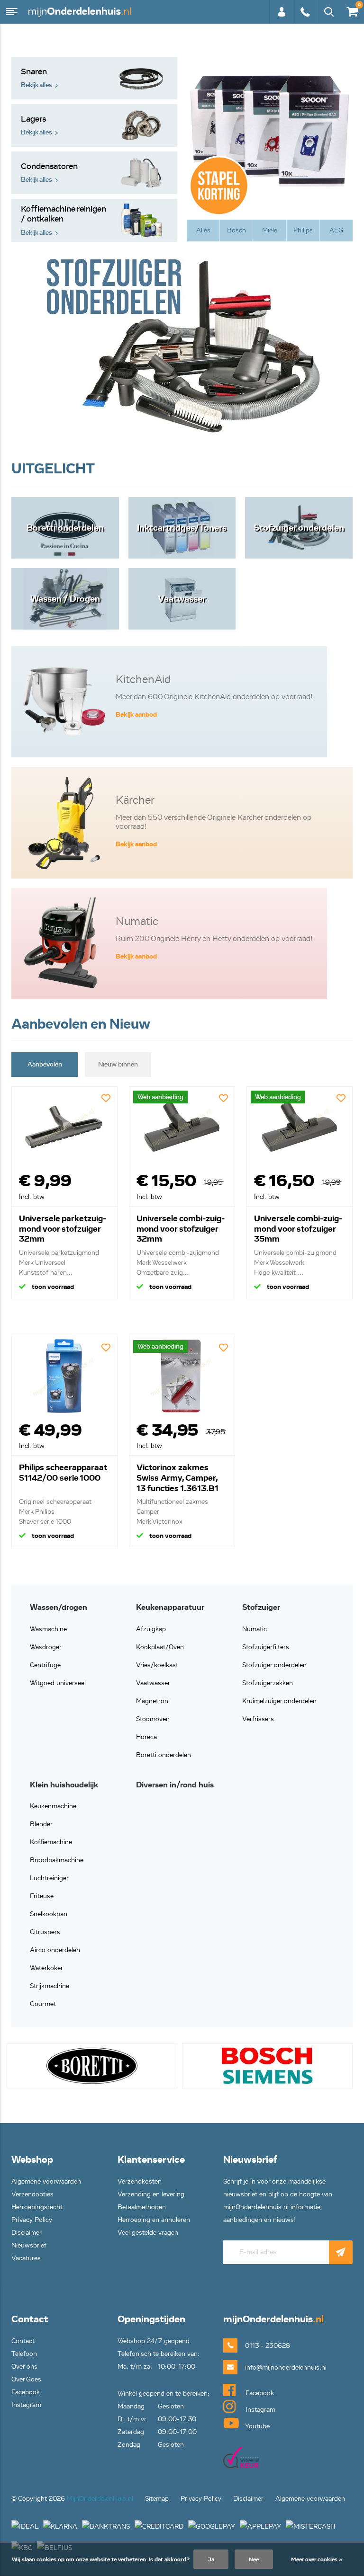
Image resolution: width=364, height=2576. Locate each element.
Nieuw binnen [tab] (118, 1064)
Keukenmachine (53, 1806)
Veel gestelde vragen (148, 2233)
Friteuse (42, 1896)
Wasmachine (48, 1629)
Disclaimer (27, 2233)
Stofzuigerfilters (266, 1647)
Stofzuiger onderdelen (274, 1665)
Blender (41, 1824)
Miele (270, 230)
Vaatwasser (153, 1683)
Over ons (24, 2367)
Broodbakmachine (57, 1860)
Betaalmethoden (142, 2207)
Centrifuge (45, 1665)
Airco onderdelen (55, 1950)
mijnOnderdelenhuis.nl (81, 12)
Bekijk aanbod (136, 715)
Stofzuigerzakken (268, 1683)
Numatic (255, 1629)
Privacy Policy (32, 2220)
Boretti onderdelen (164, 1755)
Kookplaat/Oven (160, 1647)
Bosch (237, 230)
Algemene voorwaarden (46, 2181)
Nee (254, 2559)
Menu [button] (12, 12)
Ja (211, 2559)
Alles (203, 230)
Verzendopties (32, 2194)
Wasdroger (46, 1647)
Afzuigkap (151, 1629)
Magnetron (152, 1701)
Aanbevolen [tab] (45, 1064)
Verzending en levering (151, 2194)
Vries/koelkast (157, 1665)
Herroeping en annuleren (154, 2220)
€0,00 (350, 10)
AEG (336, 230)
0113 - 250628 (305, 17)
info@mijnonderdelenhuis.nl (271, 2367)
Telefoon (24, 2354)
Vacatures (26, 2258)
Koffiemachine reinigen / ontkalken (64, 220)
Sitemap (157, 2499)
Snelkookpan (49, 1914)
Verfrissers (258, 1719)
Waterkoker (46, 1968)
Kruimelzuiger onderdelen (279, 1701)
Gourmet (43, 2004)
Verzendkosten (140, 2181)
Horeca (146, 1737)
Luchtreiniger (49, 1878)
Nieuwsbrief (29, 2245)
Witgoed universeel (58, 1683)
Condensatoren (49, 173)
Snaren (36, 78)
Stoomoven (153, 1719)
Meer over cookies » (317, 2559)
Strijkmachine (50, 1986)
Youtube (257, 2426)
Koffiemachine (51, 1842)
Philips (303, 230)
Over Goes (26, 2379)
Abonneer (341, 2252)
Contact (23, 2341)
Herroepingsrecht (37, 2207)
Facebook (26, 2392)
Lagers (36, 125)
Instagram (26, 2405)
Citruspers (45, 1932)
